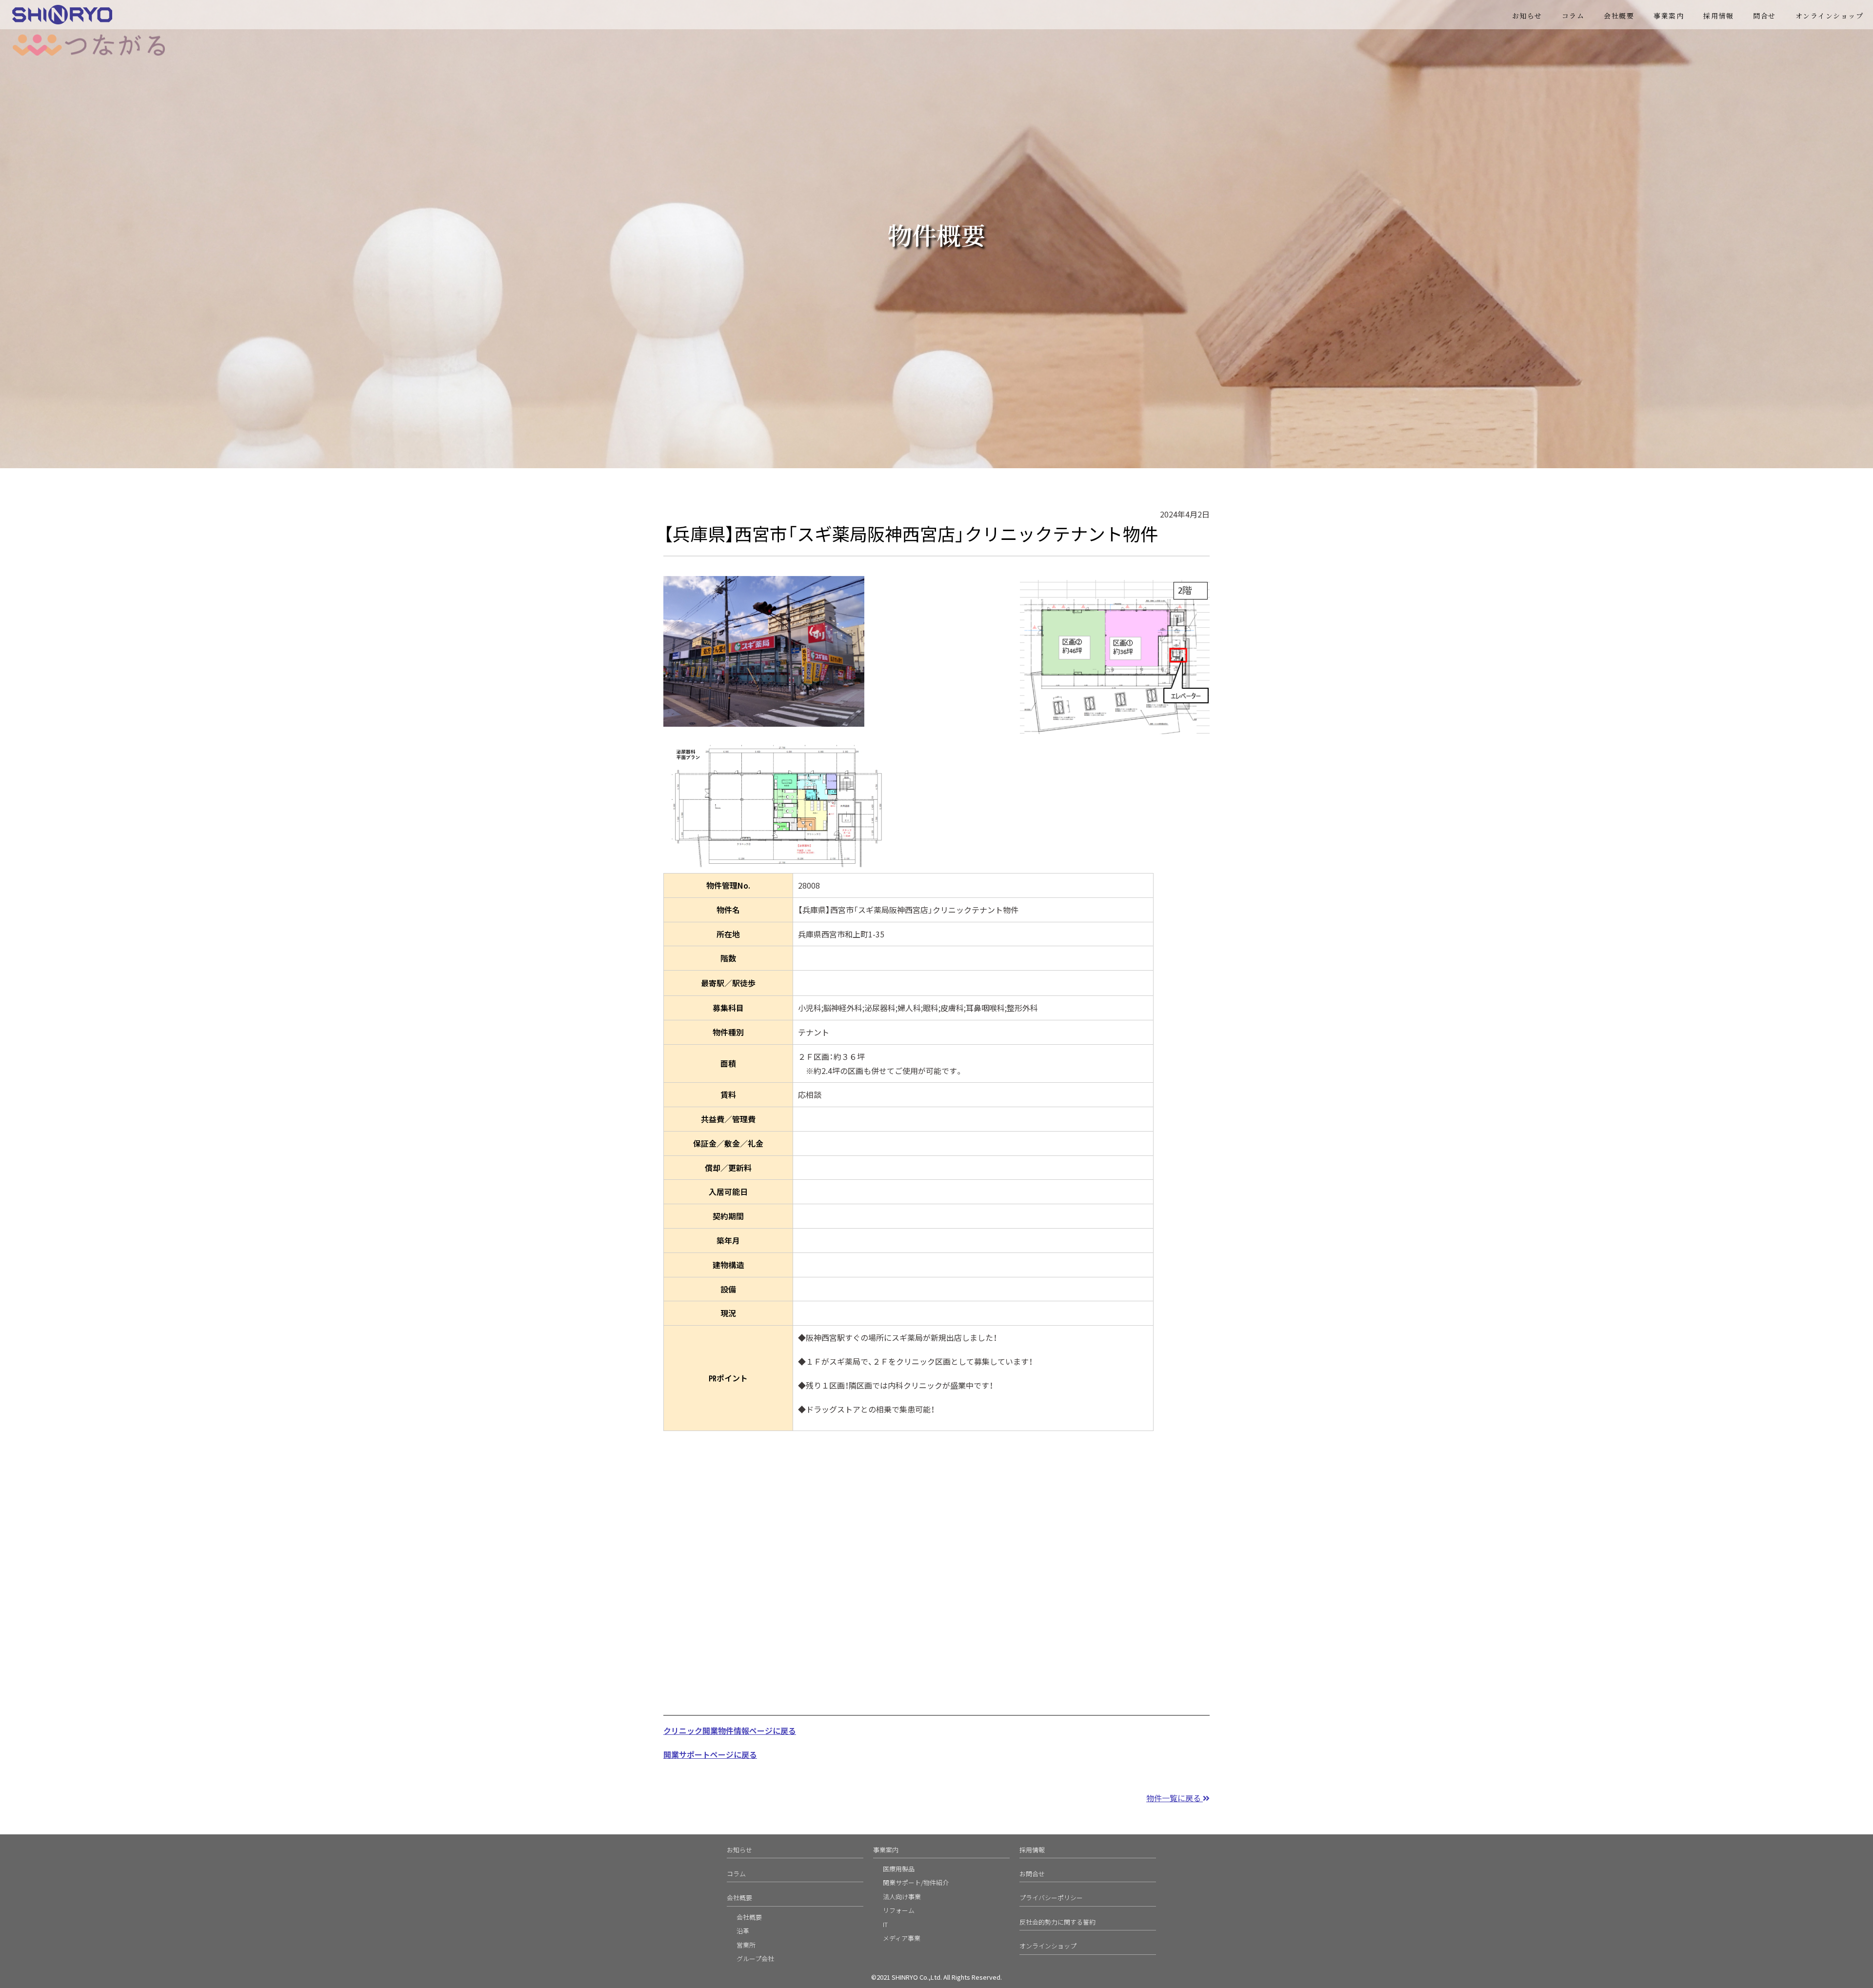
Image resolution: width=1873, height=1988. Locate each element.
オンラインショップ (1830, 16)
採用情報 (1718, 16)
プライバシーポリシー (1051, 1898)
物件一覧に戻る (1175, 1798)
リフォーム (899, 1910)
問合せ (1764, 16)
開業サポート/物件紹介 (916, 1882)
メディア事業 (902, 1938)
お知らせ (1527, 16)
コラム (1573, 16)
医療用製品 (899, 1869)
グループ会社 (755, 1958)
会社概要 (1619, 16)
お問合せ (1032, 1874)
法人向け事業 (902, 1897)
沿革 (743, 1931)
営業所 (746, 1945)
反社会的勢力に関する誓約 (1057, 1922)
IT (885, 1924)
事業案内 (886, 1850)
